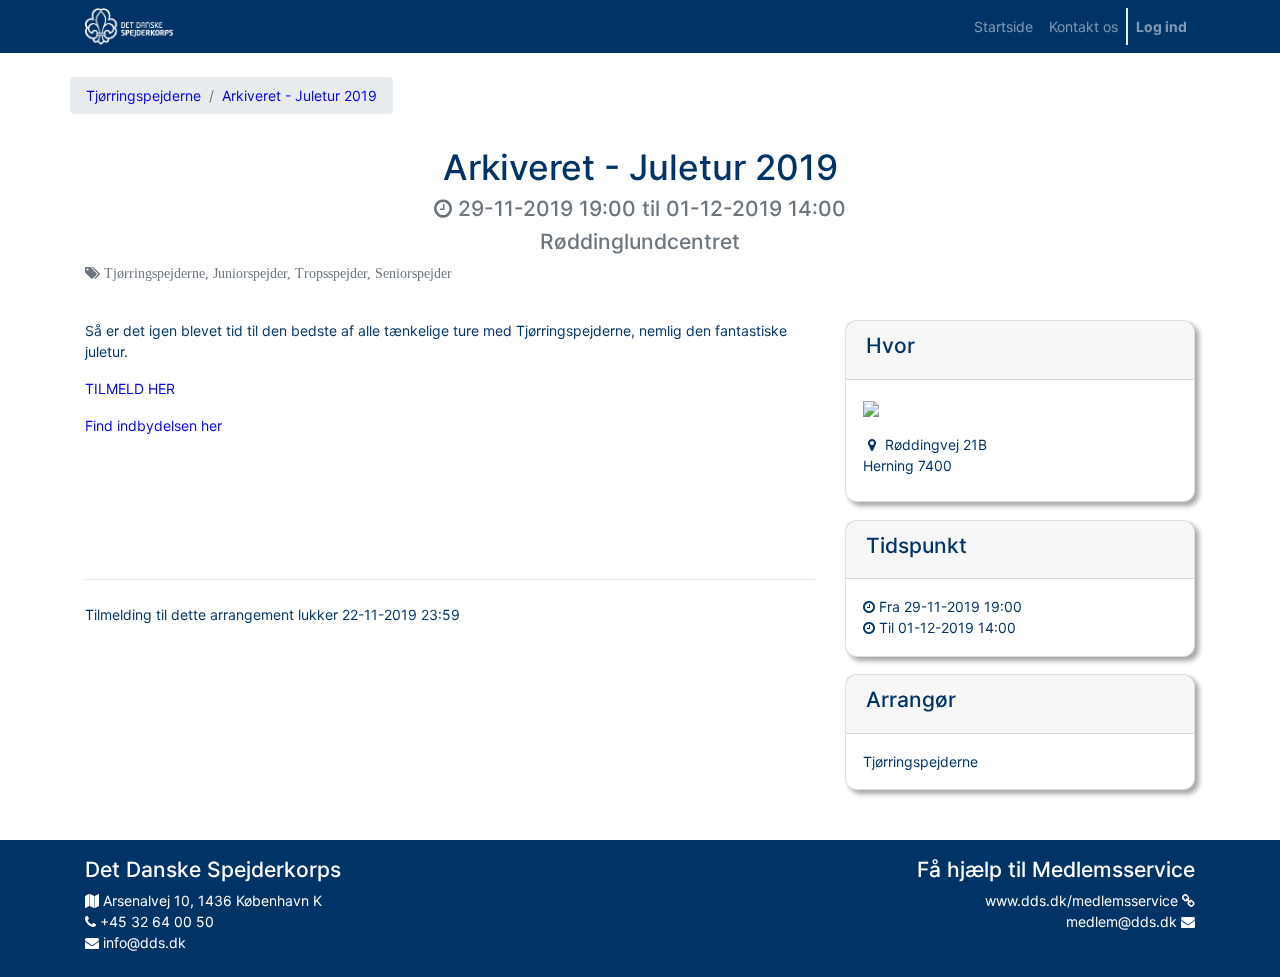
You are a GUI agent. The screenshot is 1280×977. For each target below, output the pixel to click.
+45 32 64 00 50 (155, 921)
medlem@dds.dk (1123, 921)
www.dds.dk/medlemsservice (1083, 900)
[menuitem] (1003, 26)
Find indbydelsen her (153, 425)
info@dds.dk (142, 942)
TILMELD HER (130, 388)
